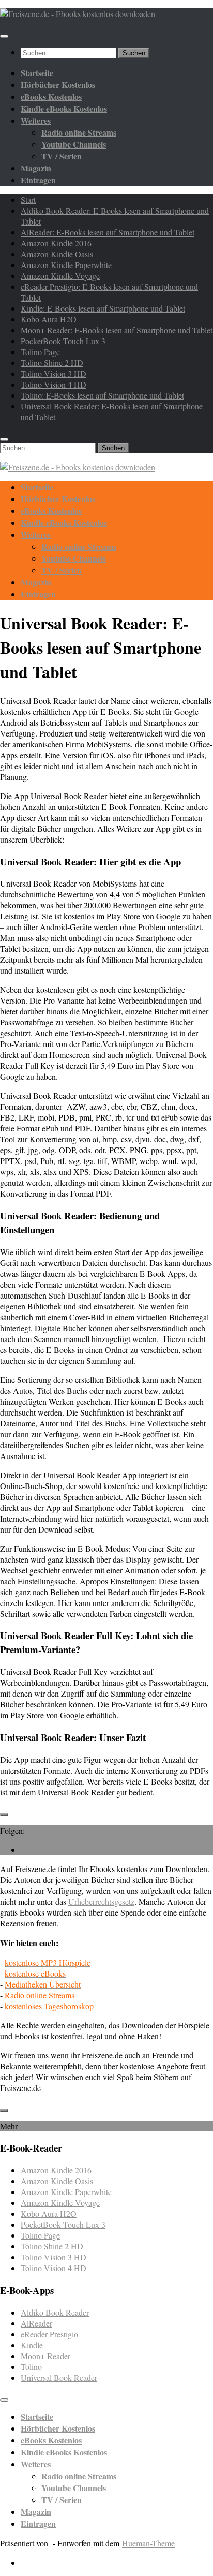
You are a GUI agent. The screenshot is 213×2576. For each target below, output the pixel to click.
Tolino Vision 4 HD (54, 384)
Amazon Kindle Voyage (60, 276)
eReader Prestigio (49, 2334)
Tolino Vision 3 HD (54, 373)
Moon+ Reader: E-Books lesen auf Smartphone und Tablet (117, 330)
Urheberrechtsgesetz (101, 1901)
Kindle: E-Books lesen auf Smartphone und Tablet (103, 308)
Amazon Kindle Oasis (57, 254)
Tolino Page (40, 352)
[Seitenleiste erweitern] (4, 1815)
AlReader (36, 2323)
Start (28, 200)
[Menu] (4, 36)
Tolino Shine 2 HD (52, 363)
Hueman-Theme (148, 2543)
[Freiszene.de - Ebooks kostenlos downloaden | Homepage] (78, 14)
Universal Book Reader (59, 2378)
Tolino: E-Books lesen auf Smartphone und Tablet (102, 395)
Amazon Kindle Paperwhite (66, 265)
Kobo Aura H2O (49, 319)
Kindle (32, 2345)
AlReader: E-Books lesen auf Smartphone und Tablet (108, 232)
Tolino (31, 2367)
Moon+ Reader (45, 2356)
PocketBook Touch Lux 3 (63, 341)
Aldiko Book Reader (55, 2312)
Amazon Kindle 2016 (56, 243)
